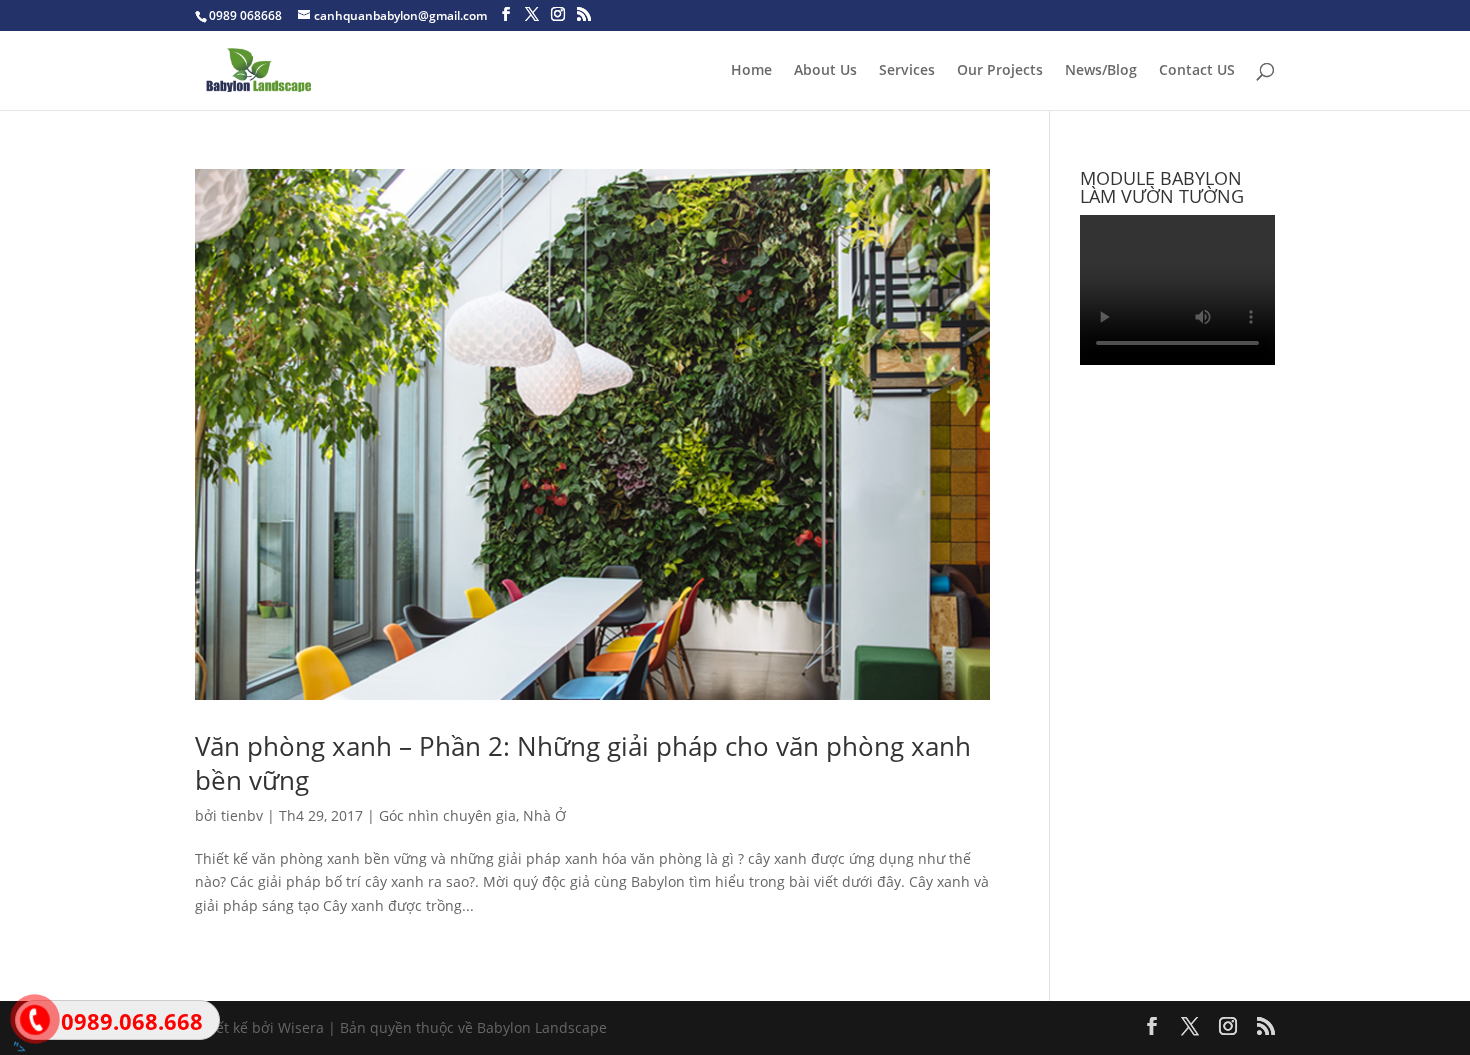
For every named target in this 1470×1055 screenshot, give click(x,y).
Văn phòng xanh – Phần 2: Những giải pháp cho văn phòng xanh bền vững (583, 763)
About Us (825, 71)
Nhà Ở (544, 815)
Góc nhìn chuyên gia (447, 815)
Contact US (1197, 71)
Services (907, 71)
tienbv (242, 815)
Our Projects (1000, 71)
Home (751, 71)
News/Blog (1101, 71)
